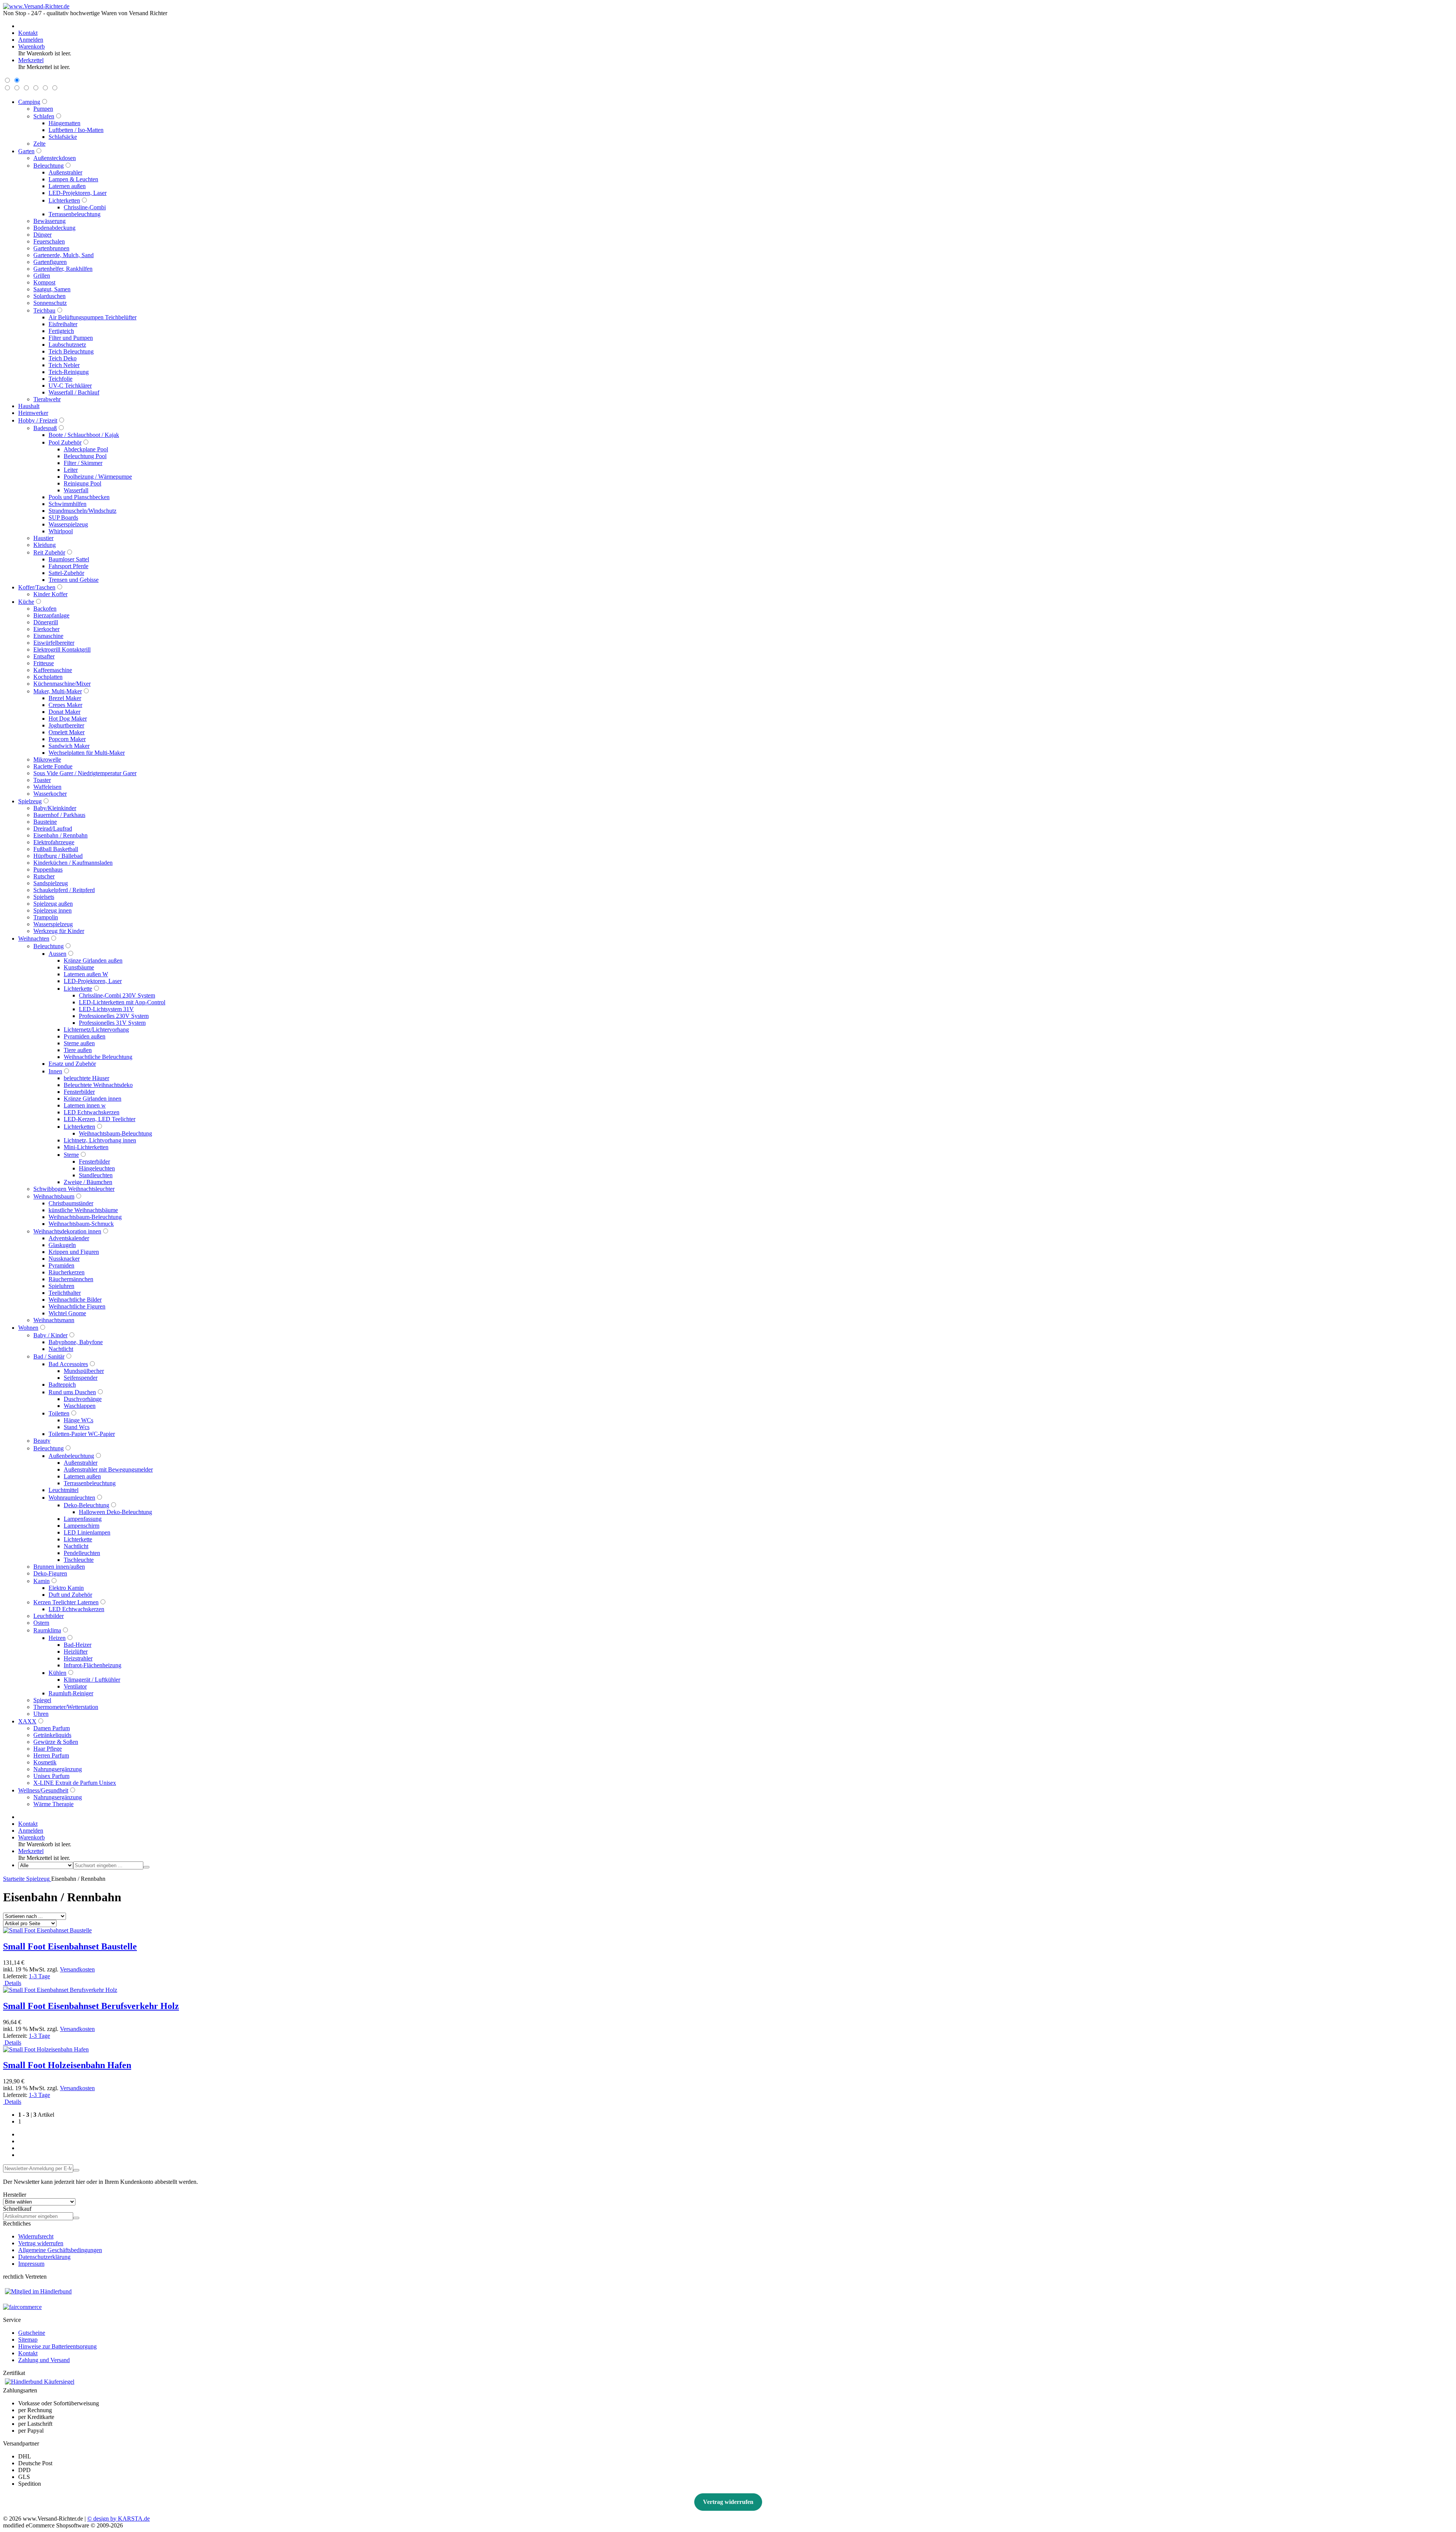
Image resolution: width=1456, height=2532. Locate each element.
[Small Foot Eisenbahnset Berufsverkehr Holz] (60, 1990)
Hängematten (64, 123)
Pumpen (43, 109)
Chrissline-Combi (85, 207)
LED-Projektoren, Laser (78, 193)
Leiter (71, 470)
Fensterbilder (79, 1092)
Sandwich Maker (69, 746)
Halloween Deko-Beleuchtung (115, 1512)
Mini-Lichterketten (86, 1147)
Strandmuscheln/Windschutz (82, 511)
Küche (26, 602)
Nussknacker (64, 1259)
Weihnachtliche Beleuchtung (98, 1057)
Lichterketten (64, 200)
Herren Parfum (51, 1755)
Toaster (42, 780)
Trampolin (46, 917)
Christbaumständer (71, 1203)
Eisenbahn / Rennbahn (60, 835)
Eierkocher (46, 629)
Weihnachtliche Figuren (77, 1306)
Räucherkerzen (67, 1272)
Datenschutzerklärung (44, 2257)
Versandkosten (77, 1969)
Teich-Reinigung (69, 372)
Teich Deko (63, 358)
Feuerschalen (49, 241)
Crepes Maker (65, 705)
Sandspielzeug (51, 883)
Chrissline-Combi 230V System (117, 995)
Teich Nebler (64, 365)
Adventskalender (69, 1238)
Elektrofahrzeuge (54, 842)
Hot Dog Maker (68, 719)
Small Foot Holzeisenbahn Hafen (67, 2065)
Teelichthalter (65, 1293)
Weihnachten (34, 939)
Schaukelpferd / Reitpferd (64, 890)
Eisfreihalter (63, 324)
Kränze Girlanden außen (93, 960)
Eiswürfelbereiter (54, 643)
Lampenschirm (82, 1526)
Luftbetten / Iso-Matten (76, 130)
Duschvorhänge (83, 1399)
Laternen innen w (85, 1105)
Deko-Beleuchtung (86, 1505)
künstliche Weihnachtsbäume (83, 1210)
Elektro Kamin (66, 1588)
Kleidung (45, 545)
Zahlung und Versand (44, 2360)
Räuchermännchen (71, 1279)
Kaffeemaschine (53, 670)
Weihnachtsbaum (54, 1196)
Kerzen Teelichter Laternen (66, 1602)
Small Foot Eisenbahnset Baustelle (70, 1946)
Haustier (43, 538)
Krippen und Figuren (74, 1252)
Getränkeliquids (52, 1735)
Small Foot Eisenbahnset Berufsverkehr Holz (91, 2006)
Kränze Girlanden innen (93, 1099)
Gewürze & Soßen (56, 1742)
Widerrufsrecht (36, 2236)
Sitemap (28, 2340)
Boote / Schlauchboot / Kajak (84, 435)
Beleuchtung (49, 166)
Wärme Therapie (53, 1804)
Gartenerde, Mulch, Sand (64, 255)
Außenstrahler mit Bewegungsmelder (108, 1469)
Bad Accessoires (68, 1364)
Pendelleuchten (82, 1553)
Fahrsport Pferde (68, 566)
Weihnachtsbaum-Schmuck (81, 1224)
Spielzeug (30, 801)
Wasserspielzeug (68, 524)
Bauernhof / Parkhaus (59, 815)
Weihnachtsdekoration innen (67, 1231)
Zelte (39, 144)
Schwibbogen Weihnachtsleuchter (74, 1189)
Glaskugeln (62, 1245)
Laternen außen (67, 186)
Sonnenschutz (50, 303)
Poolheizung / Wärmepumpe (98, 477)
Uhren (41, 1714)
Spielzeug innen (53, 910)
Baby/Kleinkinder (55, 808)
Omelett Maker (67, 732)
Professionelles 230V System (114, 1016)
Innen (55, 1071)
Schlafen (44, 116)
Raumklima (47, 1630)
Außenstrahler (65, 172)
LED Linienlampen (87, 1532)
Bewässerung (49, 221)
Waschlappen (80, 1406)
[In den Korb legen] (76, 2218)
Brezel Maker (65, 698)
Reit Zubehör (49, 552)
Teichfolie (60, 379)
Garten (26, 151)
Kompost (44, 282)
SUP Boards (63, 518)
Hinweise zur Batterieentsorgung (57, 2346)
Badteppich (62, 1385)
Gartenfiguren (50, 262)
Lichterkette (78, 989)
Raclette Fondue (53, 766)
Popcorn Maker (67, 739)
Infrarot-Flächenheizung (93, 1665)
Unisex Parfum (51, 1776)
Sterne (71, 1155)
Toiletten (59, 1413)
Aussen (57, 954)
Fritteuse (44, 663)
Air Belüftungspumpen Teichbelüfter (93, 317)
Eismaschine (48, 636)
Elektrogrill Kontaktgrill (62, 649)
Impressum (31, 2264)
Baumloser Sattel (69, 559)
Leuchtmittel (64, 1490)
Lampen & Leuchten (73, 179)
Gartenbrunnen (51, 248)
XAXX (27, 1721)
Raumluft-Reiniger (71, 1693)
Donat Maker (64, 712)
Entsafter (44, 656)
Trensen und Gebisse (74, 580)
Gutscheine (32, 2333)
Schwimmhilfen (67, 504)
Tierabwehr (47, 399)
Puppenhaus (48, 869)
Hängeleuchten (97, 1168)
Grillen (42, 276)
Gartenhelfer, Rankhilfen (63, 269)
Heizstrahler (78, 1658)
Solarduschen (49, 296)
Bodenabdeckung (54, 228)
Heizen (57, 1638)
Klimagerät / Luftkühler (92, 1680)
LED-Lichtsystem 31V (106, 1009)
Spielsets (44, 897)
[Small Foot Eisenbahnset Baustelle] (47, 1930)
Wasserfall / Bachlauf (74, 392)
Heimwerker (33, 413)
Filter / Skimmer (83, 463)
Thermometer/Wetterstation (66, 1707)
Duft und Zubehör (70, 1595)
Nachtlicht (61, 1349)
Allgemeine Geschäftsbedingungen (60, 2250)
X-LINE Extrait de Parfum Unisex (75, 1783)
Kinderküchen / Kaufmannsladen (73, 863)
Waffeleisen (47, 787)
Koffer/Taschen (37, 587)
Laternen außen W (86, 974)
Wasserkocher (50, 794)
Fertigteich (61, 331)
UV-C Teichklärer (70, 386)
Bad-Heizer (78, 1645)
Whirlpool (61, 531)
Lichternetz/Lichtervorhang (96, 1030)
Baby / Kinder (50, 1335)
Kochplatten (48, 677)
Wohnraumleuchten (72, 1498)
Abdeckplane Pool (86, 449)
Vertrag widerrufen (41, 2243)
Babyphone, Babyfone (76, 1342)
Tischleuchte (79, 1560)
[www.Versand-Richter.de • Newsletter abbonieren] (76, 2170)
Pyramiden (61, 1265)
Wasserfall (76, 490)
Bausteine (45, 822)
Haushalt (29, 406)
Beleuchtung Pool (85, 456)
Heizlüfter (76, 1652)
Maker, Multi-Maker (58, 691)
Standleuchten (96, 1175)
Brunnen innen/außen (59, 1567)
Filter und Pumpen (71, 338)
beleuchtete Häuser (86, 1078)
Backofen (45, 609)
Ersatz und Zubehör (72, 1064)
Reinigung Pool (82, 483)
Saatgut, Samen (52, 289)
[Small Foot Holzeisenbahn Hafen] (46, 2049)
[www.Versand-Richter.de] (36, 6)
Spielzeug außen (53, 904)
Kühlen (57, 1673)
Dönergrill (46, 622)
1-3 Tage (39, 1976)
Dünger (42, 235)
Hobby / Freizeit (38, 420)
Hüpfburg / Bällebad (58, 856)
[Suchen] (146, 1867)
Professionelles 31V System (112, 1023)
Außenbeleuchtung (71, 1456)
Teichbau (44, 310)
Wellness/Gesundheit (43, 1790)
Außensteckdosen (55, 158)
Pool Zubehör (65, 442)
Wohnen (28, 1328)
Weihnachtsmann (54, 1320)
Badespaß (45, 428)
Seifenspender (81, 1378)
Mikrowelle (47, 759)
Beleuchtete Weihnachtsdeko (98, 1085)
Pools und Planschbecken (79, 497)
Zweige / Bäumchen (88, 1182)
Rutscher (44, 876)
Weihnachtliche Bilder (75, 1300)
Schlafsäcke (63, 137)
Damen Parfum (52, 1728)
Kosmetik (45, 1762)
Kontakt (28, 2353)
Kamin (42, 1581)
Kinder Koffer (50, 594)
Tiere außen (78, 1050)
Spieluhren (61, 1286)
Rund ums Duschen (72, 1392)
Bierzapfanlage (51, 615)
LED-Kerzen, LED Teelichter (100, 1119)
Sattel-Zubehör (66, 573)
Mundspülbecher (84, 1371)
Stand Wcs (77, 1427)
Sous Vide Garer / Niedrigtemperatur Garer (85, 773)
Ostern (41, 1623)
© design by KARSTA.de (118, 2519)
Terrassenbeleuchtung (75, 214)
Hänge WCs (78, 1420)
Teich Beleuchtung (71, 351)
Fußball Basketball (56, 849)
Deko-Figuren (50, 1573)
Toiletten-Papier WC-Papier (82, 1434)
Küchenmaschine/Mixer (62, 684)
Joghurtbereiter (66, 725)
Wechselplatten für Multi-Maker (87, 753)
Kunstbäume (79, 967)
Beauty (42, 1441)
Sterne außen (79, 1043)
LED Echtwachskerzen (92, 1112)
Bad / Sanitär (49, 1356)
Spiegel (42, 1700)
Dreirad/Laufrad (53, 829)
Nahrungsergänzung (58, 1769)
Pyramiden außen (85, 1036)
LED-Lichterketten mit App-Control (122, 1002)
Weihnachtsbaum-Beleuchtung (115, 1133)
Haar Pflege (48, 1749)
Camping (29, 102)
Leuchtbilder (49, 1616)
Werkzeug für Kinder (59, 931)
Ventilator (75, 1686)
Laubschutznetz (67, 345)
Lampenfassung (83, 1519)
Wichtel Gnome (67, 1313)
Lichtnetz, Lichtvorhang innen (100, 1140)
